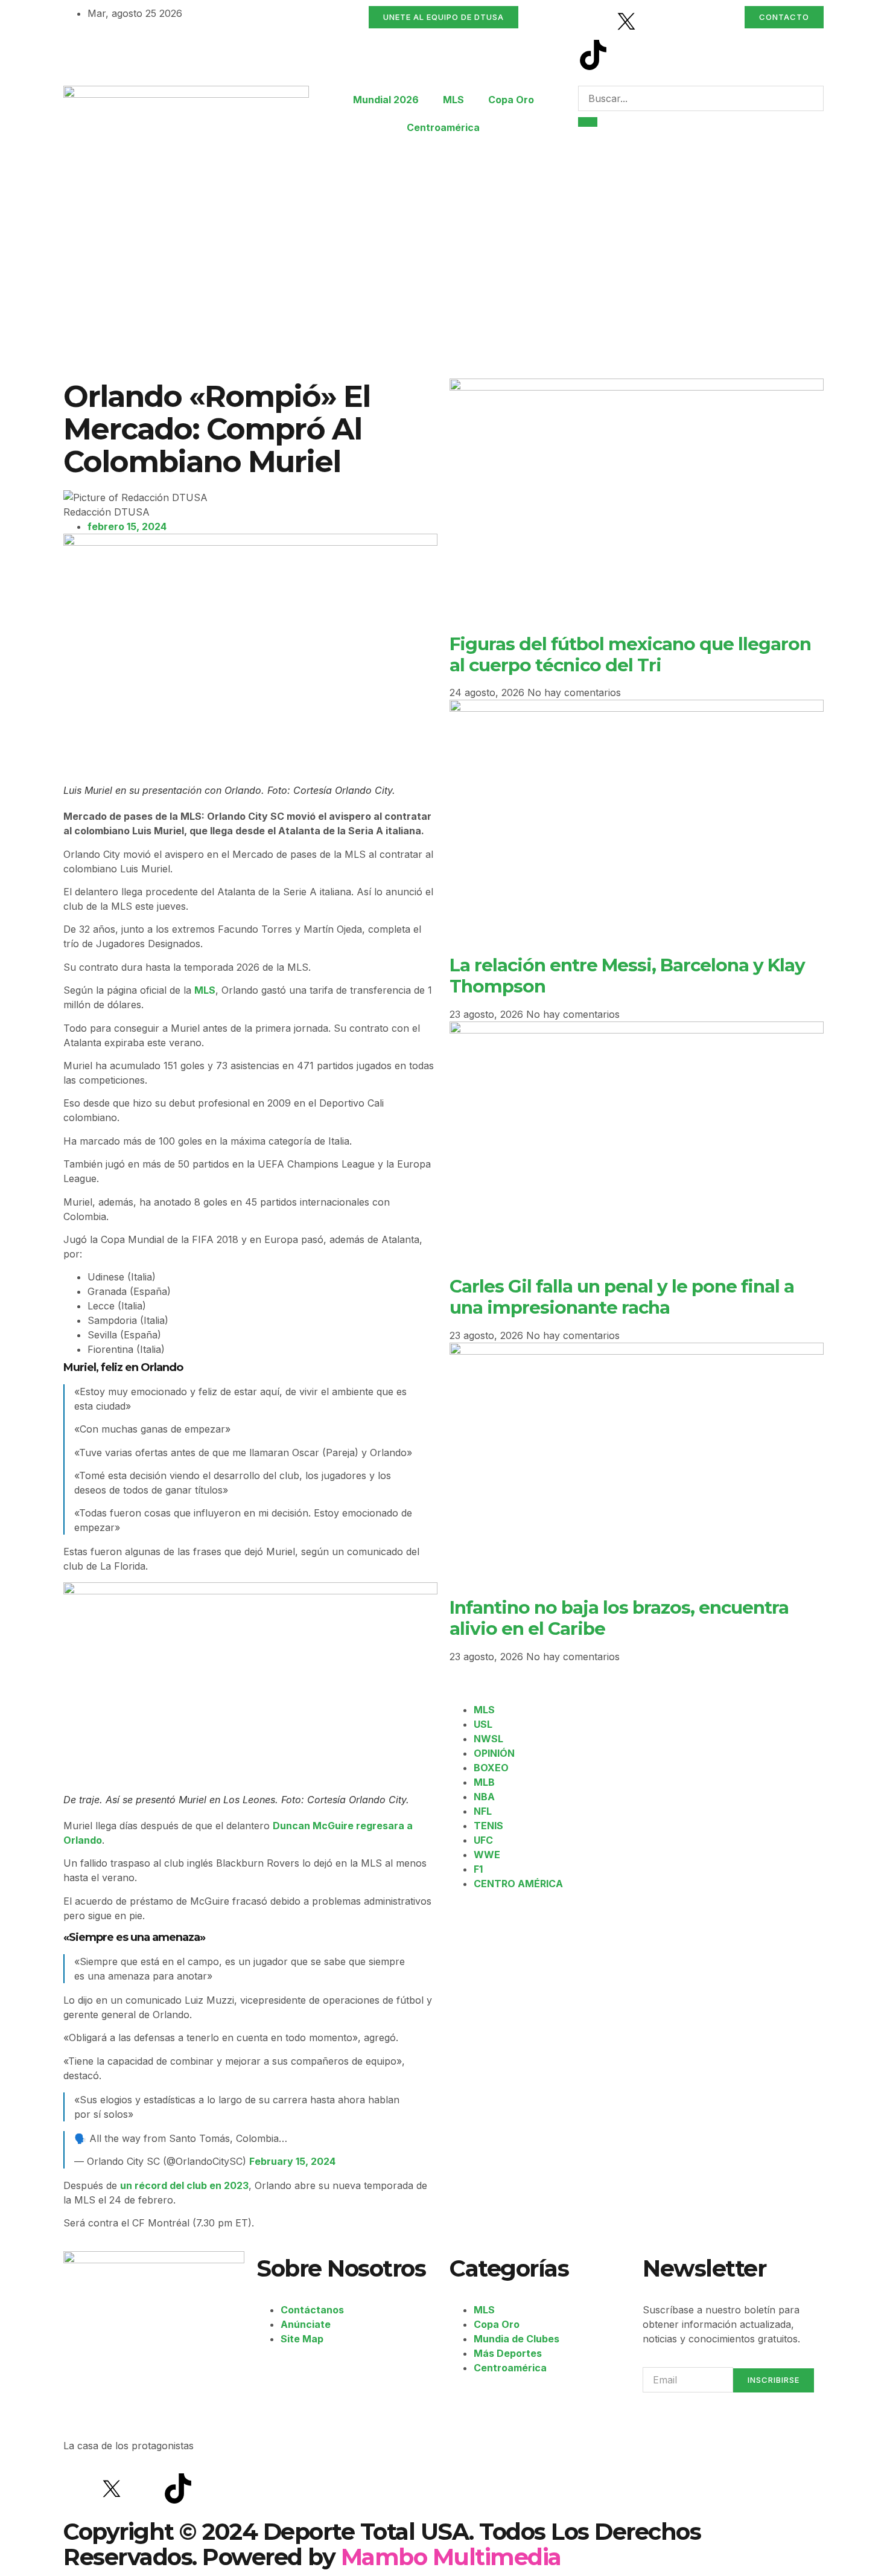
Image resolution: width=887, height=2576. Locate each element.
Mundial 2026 (386, 100)
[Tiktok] (593, 55)
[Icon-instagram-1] (660, 21)
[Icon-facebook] (593, 21)
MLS (453, 100)
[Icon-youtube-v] (626, 55)
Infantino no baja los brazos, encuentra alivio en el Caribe (619, 1618)
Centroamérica (443, 127)
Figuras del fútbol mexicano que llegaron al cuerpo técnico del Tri (630, 654)
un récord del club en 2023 (184, 2185)
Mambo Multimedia (451, 2557)
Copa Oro (511, 100)
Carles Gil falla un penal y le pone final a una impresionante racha (622, 1296)
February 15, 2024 (292, 2161)
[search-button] (588, 122)
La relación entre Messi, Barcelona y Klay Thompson (627, 975)
